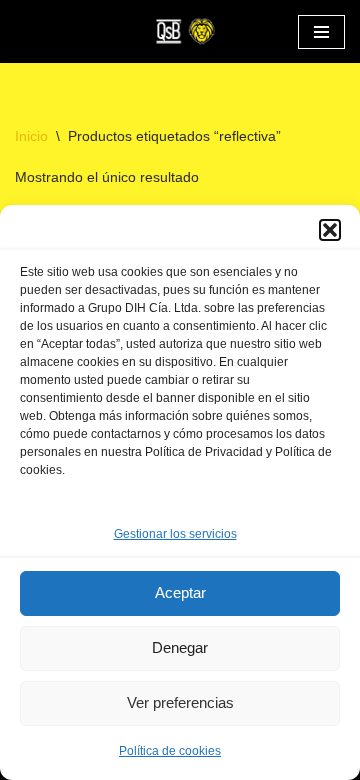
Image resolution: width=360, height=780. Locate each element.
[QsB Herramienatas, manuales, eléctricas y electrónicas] (180, 31)
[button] (330, 230)
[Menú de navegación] (321, 32)
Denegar (180, 647)
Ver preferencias (180, 702)
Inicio (31, 136)
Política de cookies (170, 751)
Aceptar (180, 592)
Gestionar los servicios (175, 534)
